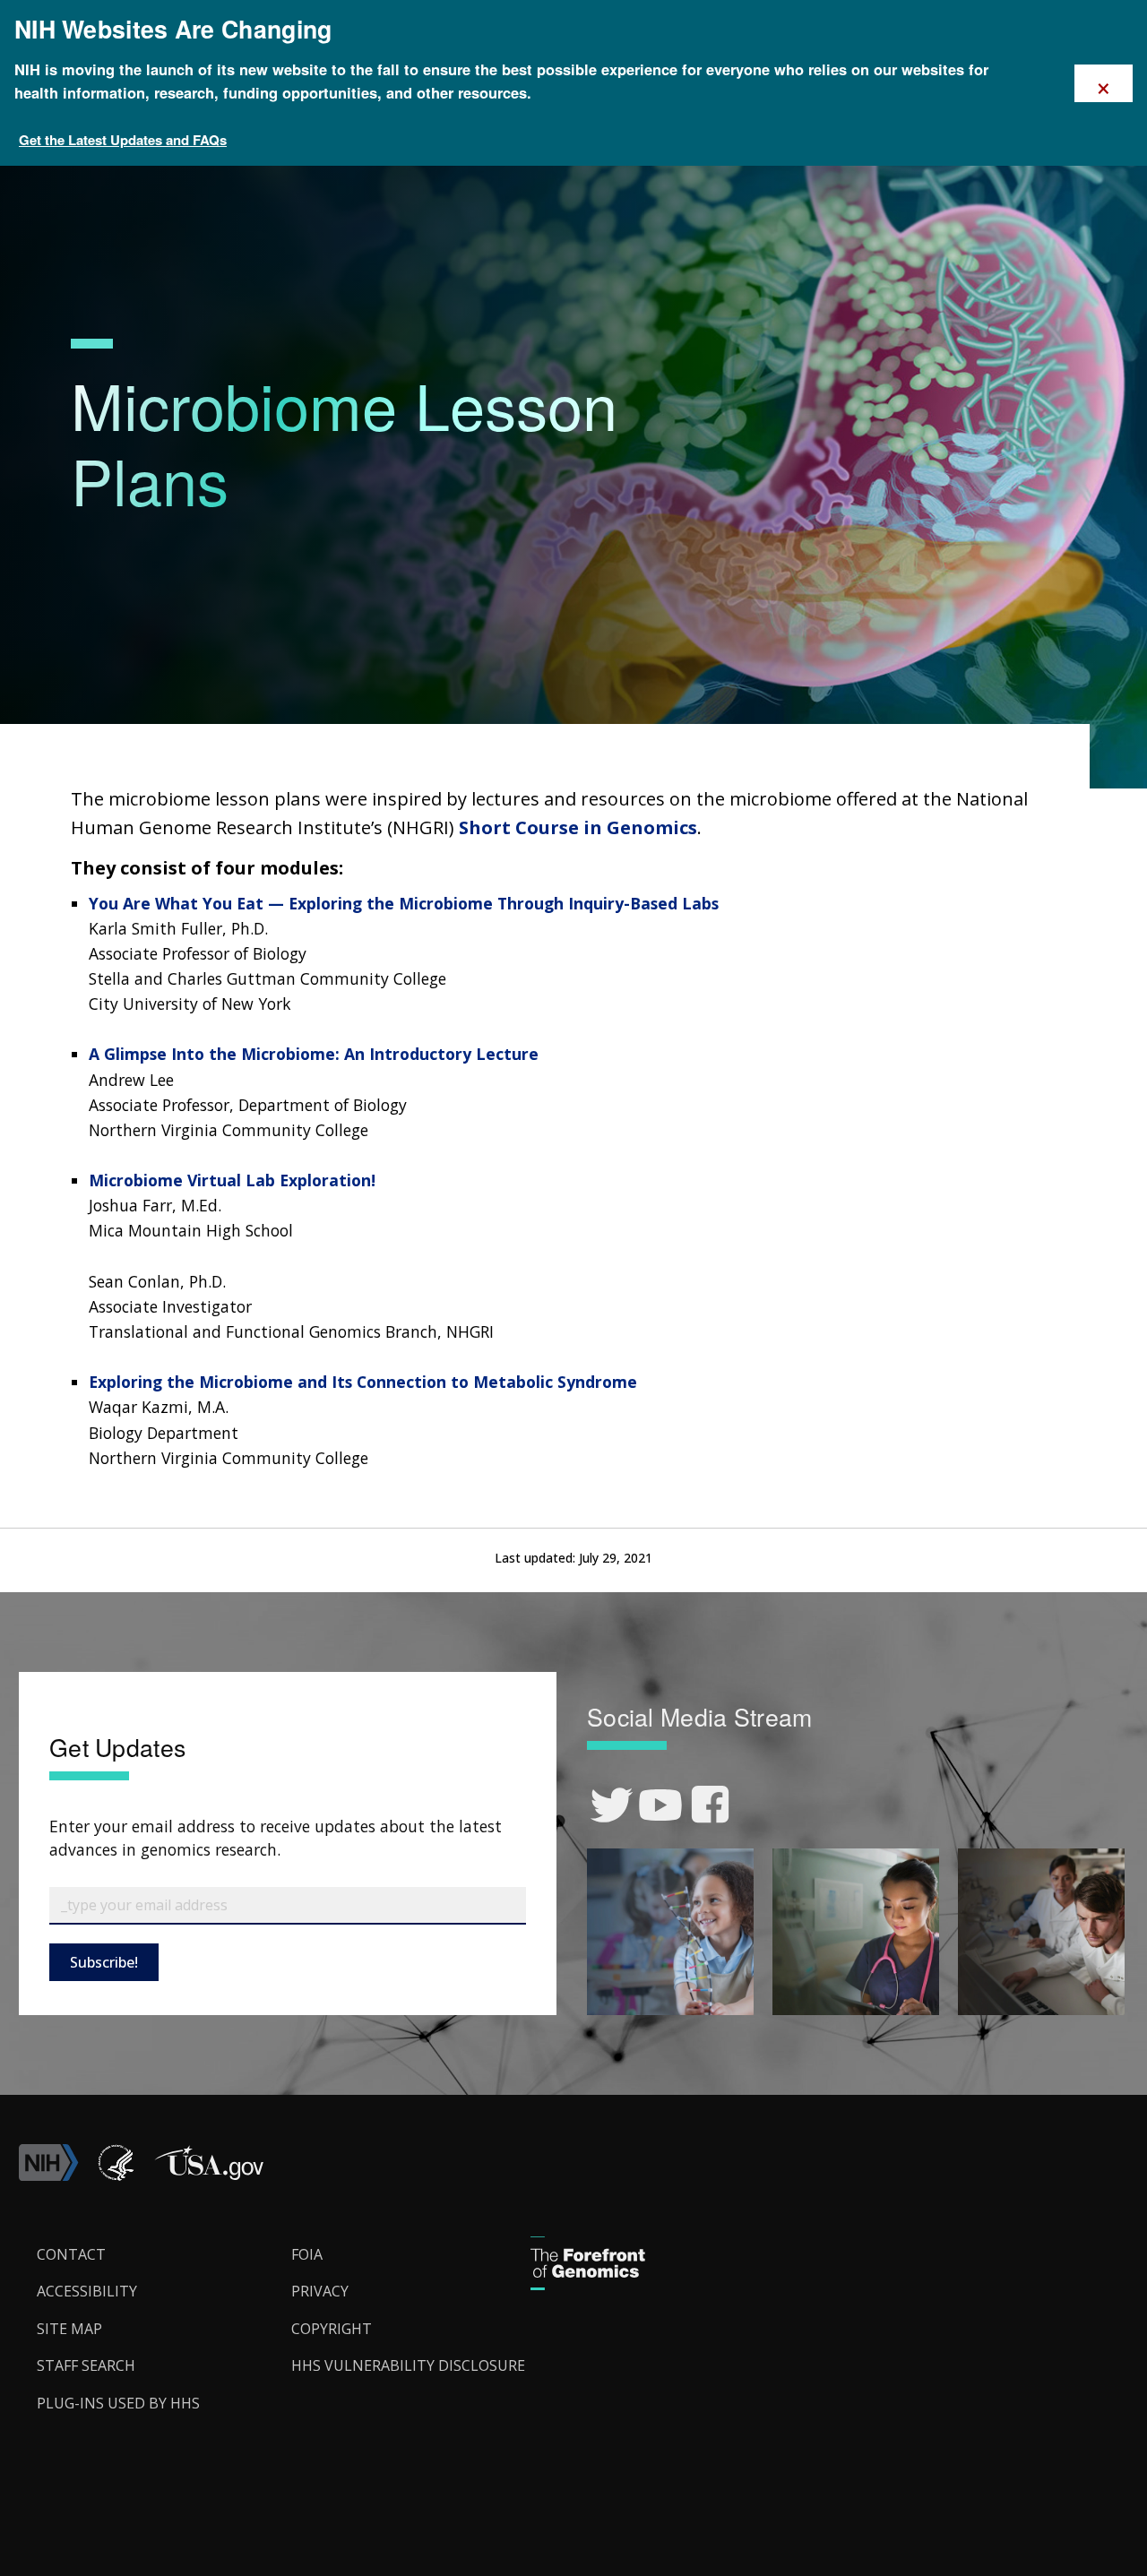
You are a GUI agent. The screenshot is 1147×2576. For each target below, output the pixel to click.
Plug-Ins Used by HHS (118, 2403)
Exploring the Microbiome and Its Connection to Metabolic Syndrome (363, 1382)
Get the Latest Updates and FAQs (123, 140)
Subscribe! (104, 1962)
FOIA (307, 2254)
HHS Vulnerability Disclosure (408, 2365)
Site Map (69, 2329)
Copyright (332, 2329)
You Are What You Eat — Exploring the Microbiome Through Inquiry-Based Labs (404, 903)
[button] (209, 2175)
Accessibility (87, 2291)
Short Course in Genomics (578, 827)
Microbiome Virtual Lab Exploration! (232, 1180)
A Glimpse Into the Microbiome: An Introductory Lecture (314, 1054)
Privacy (320, 2291)
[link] (612, 1805)
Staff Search (86, 2365)
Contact (71, 2254)
